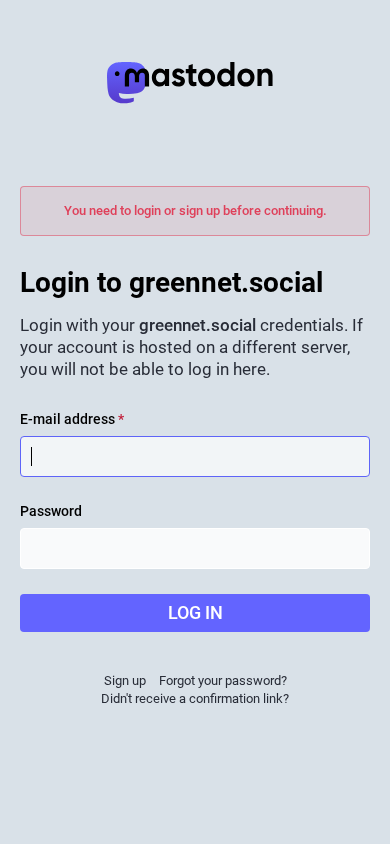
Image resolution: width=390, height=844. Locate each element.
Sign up (125, 680)
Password (51, 511)
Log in (195, 612)
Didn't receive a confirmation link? (195, 698)
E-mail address (72, 419)
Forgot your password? (223, 680)
